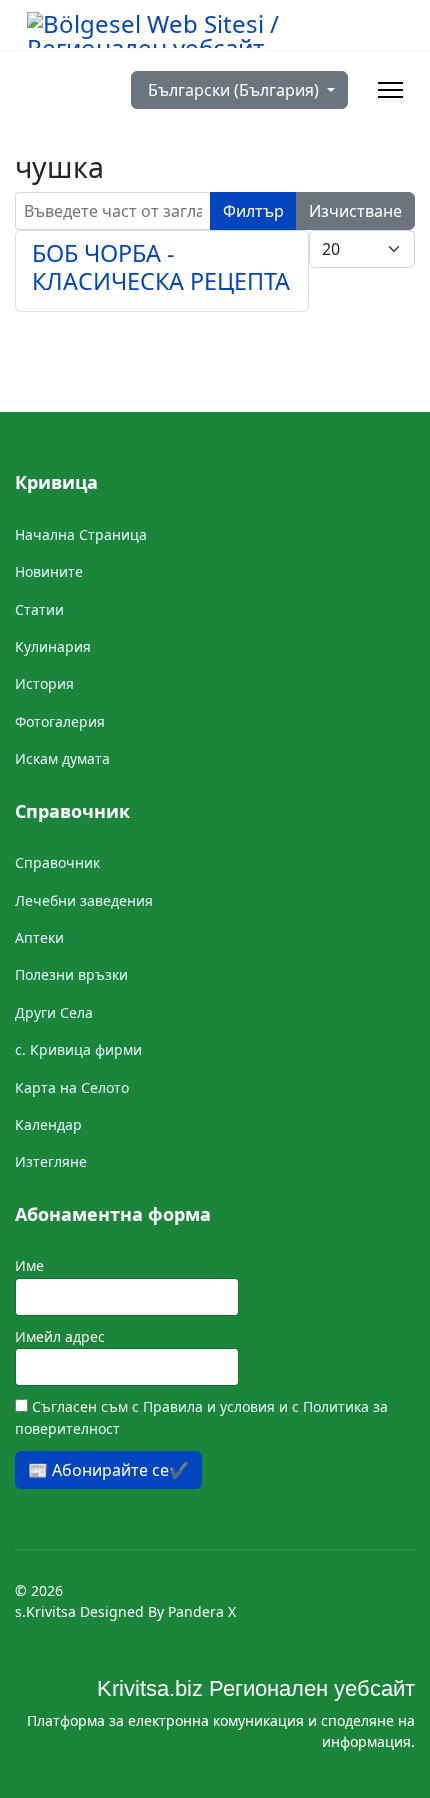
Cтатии (39, 609)
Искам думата (62, 758)
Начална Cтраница (81, 534)
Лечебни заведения (84, 900)
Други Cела (54, 1012)
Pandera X (202, 1611)
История (44, 683)
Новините (49, 571)
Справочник (57, 862)
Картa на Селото (72, 1087)
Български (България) (233, 90)
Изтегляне (51, 1161)
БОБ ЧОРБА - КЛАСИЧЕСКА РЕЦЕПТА (161, 267)
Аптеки (39, 937)
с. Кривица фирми (78, 1049)
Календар (48, 1124)
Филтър (253, 211)
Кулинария (53, 646)
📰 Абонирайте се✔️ (108, 1470)
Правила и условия (211, 1406)
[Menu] (390, 90)
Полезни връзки (71, 974)
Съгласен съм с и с (201, 1417)
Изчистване (355, 211)
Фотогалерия (60, 721)
